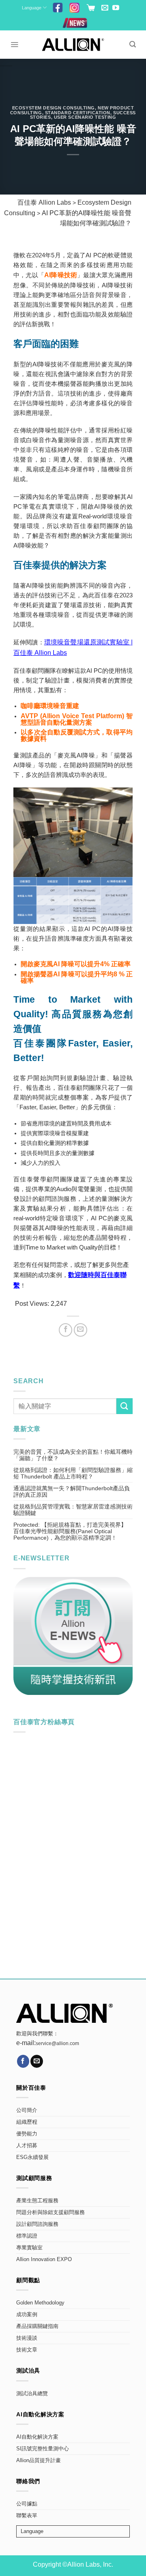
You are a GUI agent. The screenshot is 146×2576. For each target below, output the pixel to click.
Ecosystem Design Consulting (54, 108)
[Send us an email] (105, 8)
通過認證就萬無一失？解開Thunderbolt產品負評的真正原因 (72, 1491)
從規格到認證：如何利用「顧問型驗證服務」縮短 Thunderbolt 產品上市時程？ (73, 1473)
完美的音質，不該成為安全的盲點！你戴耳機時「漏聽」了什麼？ (73, 1455)
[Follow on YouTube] (116, 8)
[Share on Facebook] (65, 1330)
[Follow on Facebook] (23, 2061)
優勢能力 (27, 2134)
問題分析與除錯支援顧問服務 (50, 2212)
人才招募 (27, 2146)
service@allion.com (57, 2043)
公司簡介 (27, 2110)
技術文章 (27, 2350)
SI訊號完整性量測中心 (43, 2449)
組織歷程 (27, 2122)
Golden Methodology (40, 2303)
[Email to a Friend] (81, 1330)
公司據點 (27, 2504)
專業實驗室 (29, 2248)
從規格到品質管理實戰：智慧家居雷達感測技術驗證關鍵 (73, 1510)
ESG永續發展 (32, 2157)
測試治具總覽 (32, 2394)
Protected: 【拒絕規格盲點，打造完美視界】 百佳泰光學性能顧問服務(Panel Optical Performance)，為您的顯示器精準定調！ (70, 1531)
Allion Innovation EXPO (44, 2259)
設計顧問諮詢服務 (37, 2224)
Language (32, 8)
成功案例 (27, 2315)
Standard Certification (78, 113)
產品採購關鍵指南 (37, 2326)
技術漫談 (27, 2338)
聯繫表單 (27, 2516)
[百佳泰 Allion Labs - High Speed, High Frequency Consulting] (73, 44)
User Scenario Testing (85, 117)
